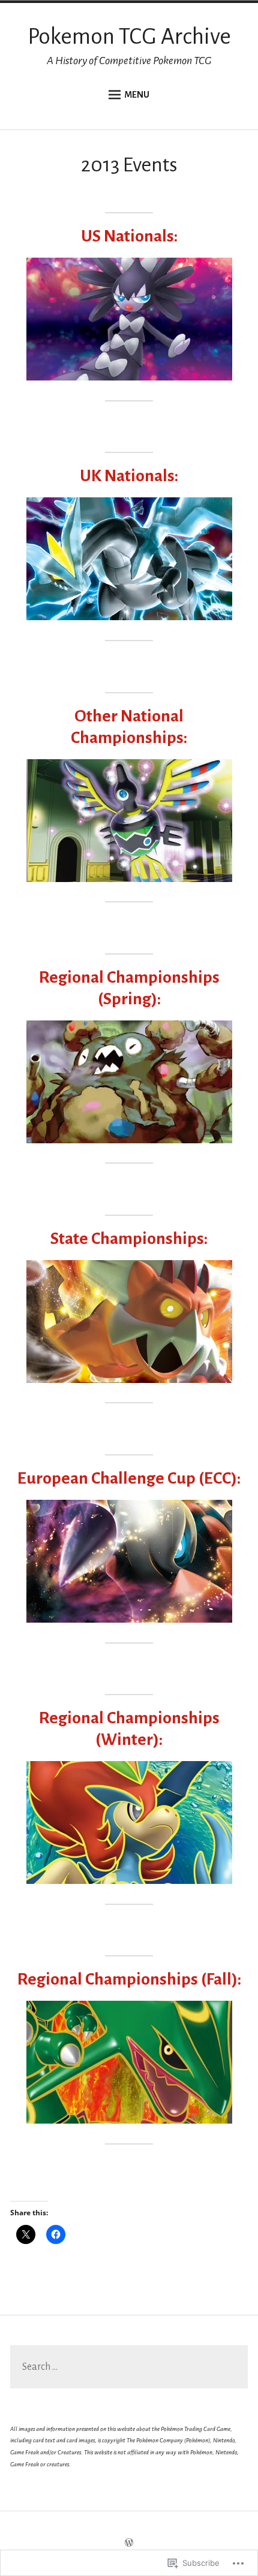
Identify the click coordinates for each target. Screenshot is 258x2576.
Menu (137, 95)
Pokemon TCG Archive (129, 37)
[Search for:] (129, 2367)
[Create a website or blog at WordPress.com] (129, 2544)
